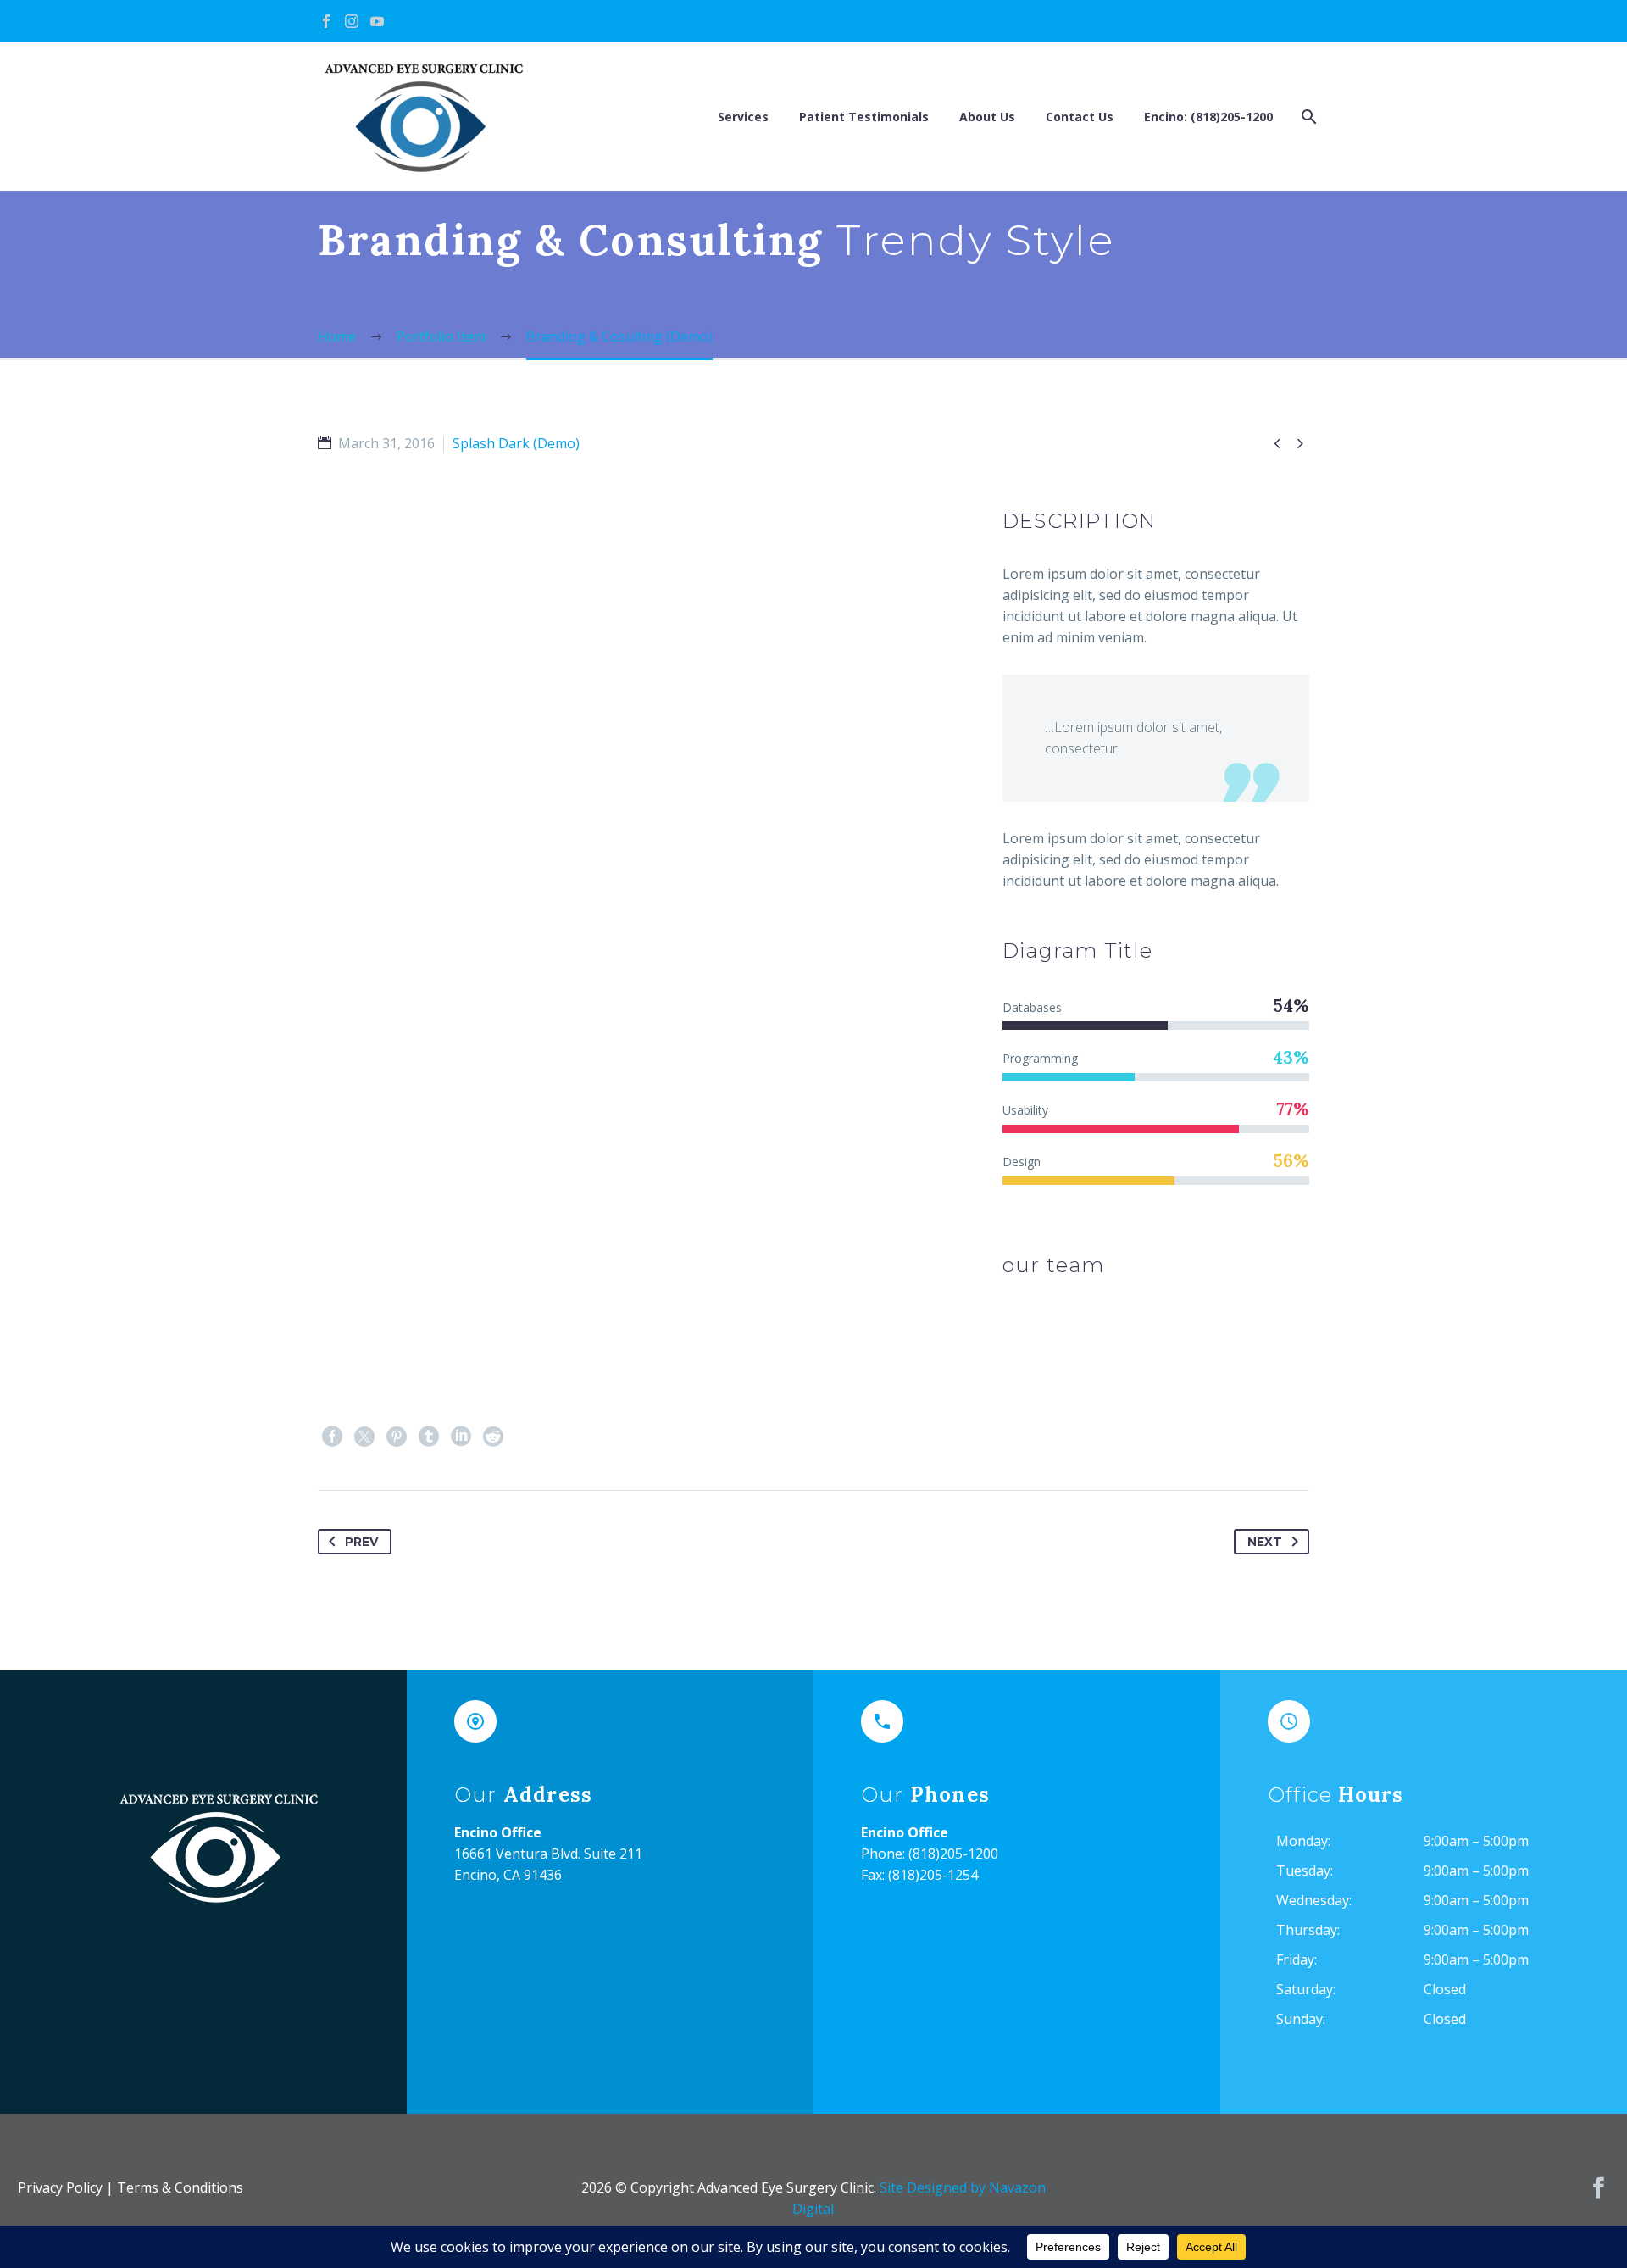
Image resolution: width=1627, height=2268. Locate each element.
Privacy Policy (60, 2187)
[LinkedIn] (461, 1437)
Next (1265, 1542)
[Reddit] (493, 1437)
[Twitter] (364, 1437)
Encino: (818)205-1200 (1208, 117)
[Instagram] (352, 21)
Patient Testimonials (864, 117)
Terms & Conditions (180, 2187)
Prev (361, 1542)
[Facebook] (326, 21)
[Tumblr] (429, 1437)
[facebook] (1599, 2188)
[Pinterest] (397, 1437)
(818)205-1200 (953, 1854)
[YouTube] (377, 21)
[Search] (1307, 117)
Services (743, 117)
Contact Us (1080, 117)
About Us (987, 117)
